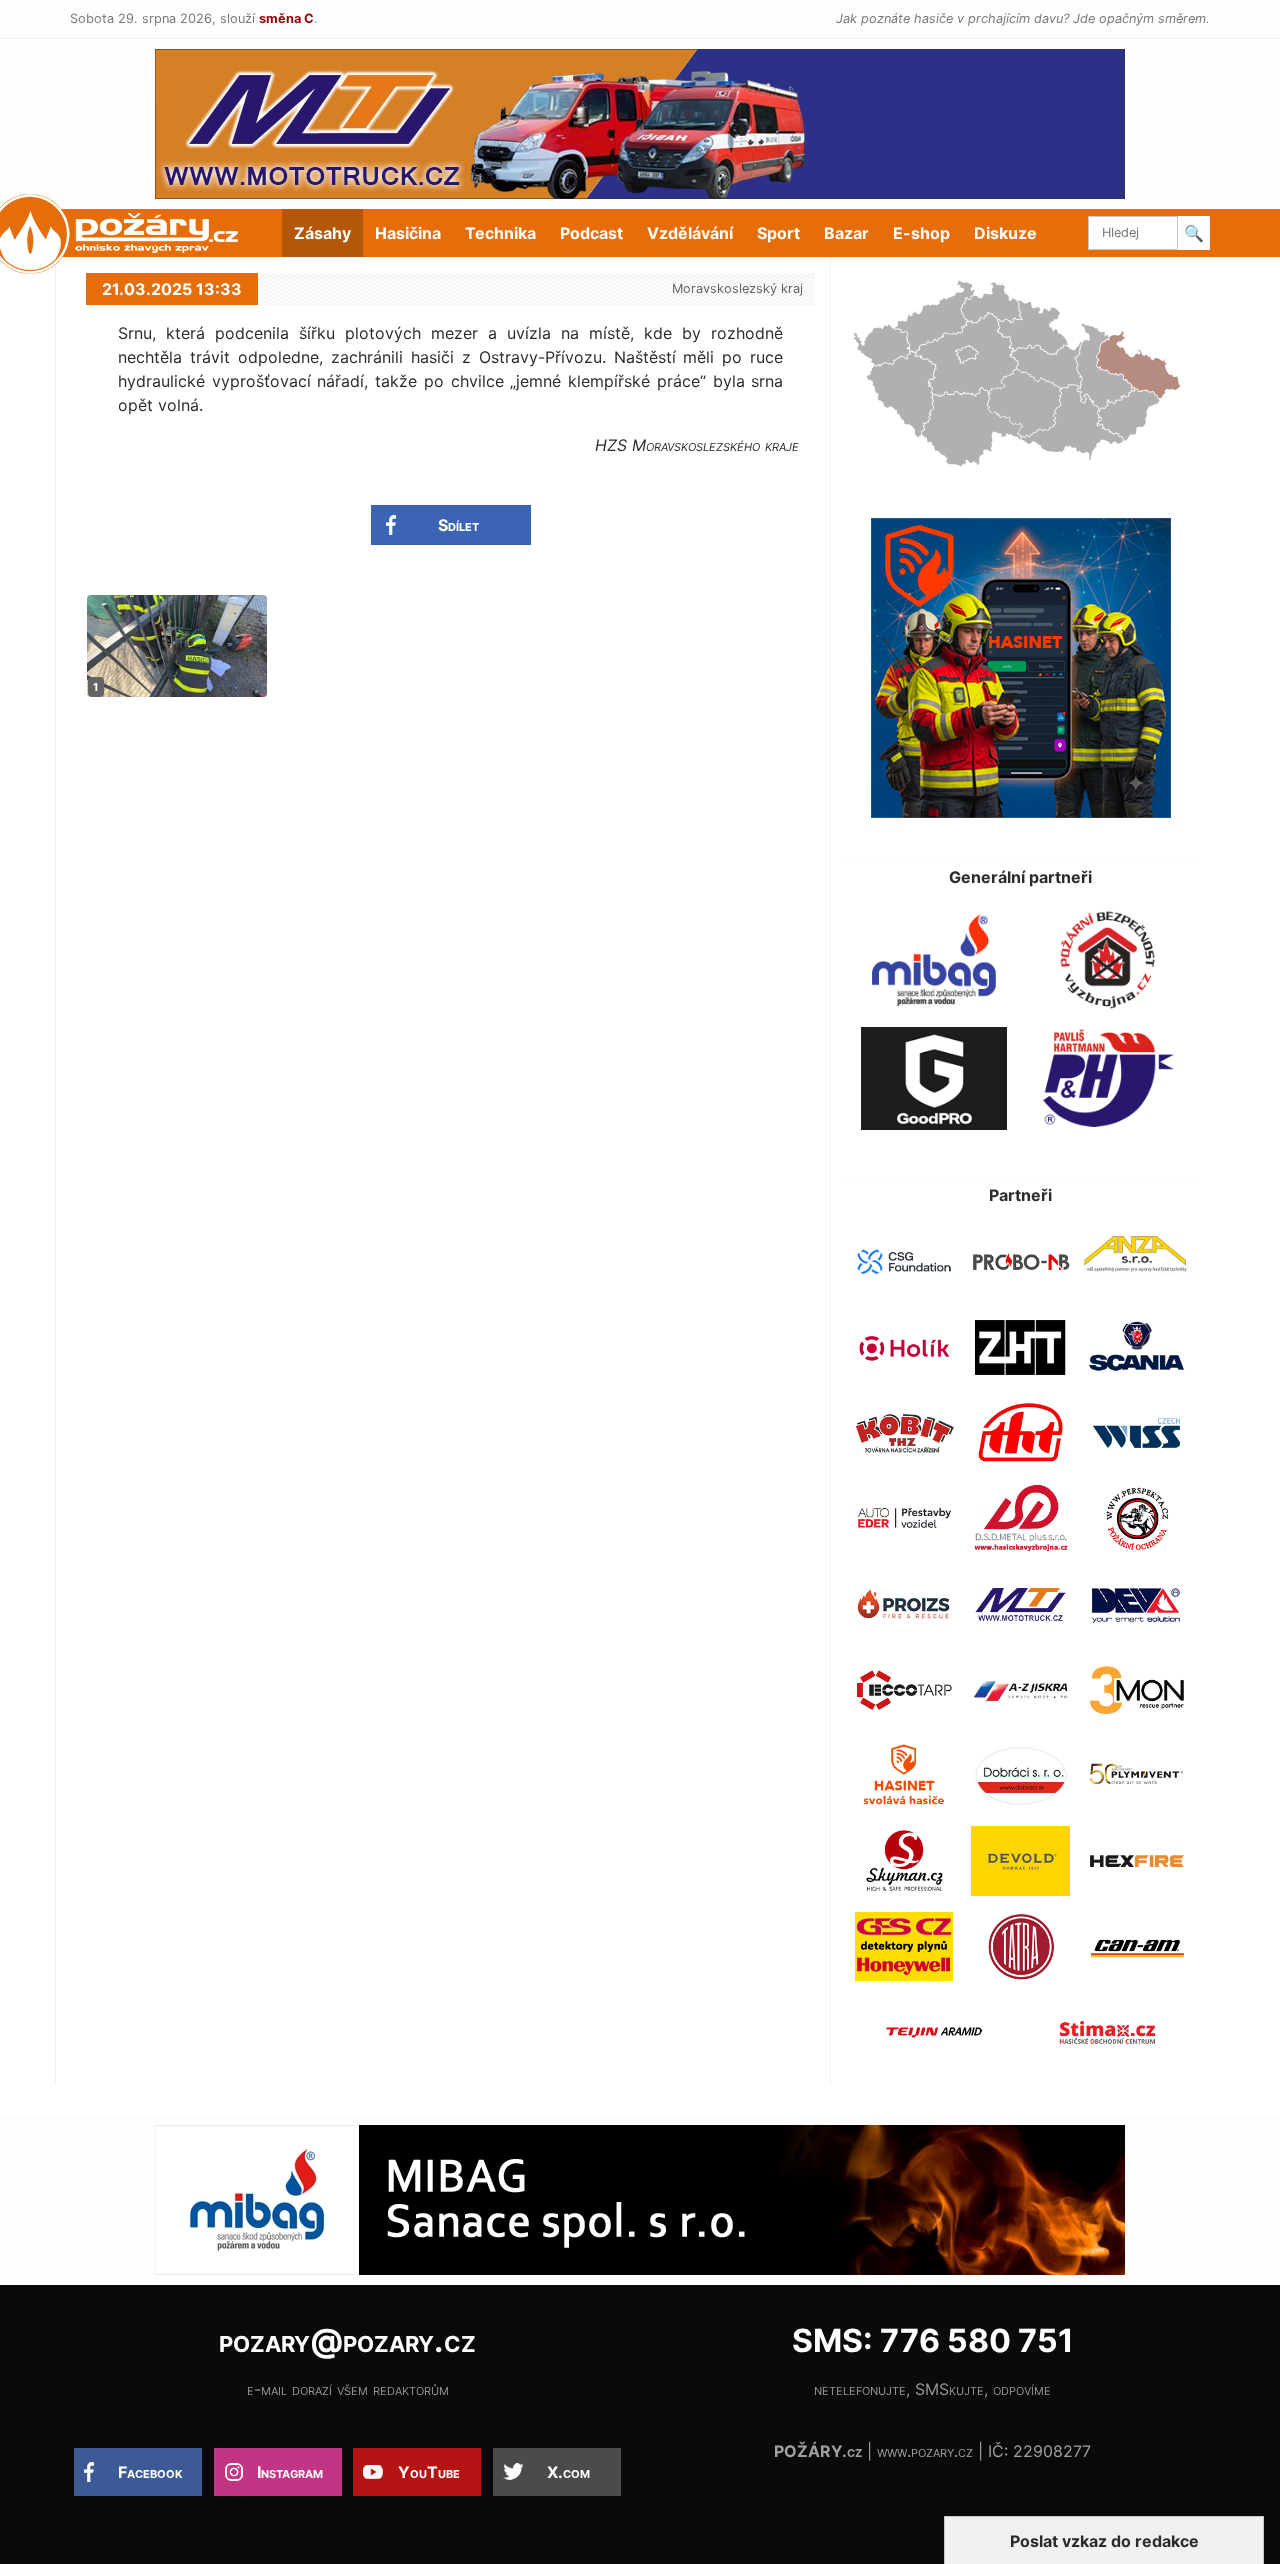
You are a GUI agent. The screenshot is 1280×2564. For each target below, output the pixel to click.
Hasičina (408, 233)
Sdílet (458, 525)
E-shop (921, 233)
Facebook (150, 2472)
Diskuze (1005, 233)
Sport (778, 233)
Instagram (290, 2472)
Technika (500, 233)
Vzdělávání (690, 233)
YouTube (429, 2472)
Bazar (846, 233)
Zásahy (322, 233)
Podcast (591, 233)
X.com (568, 2472)
